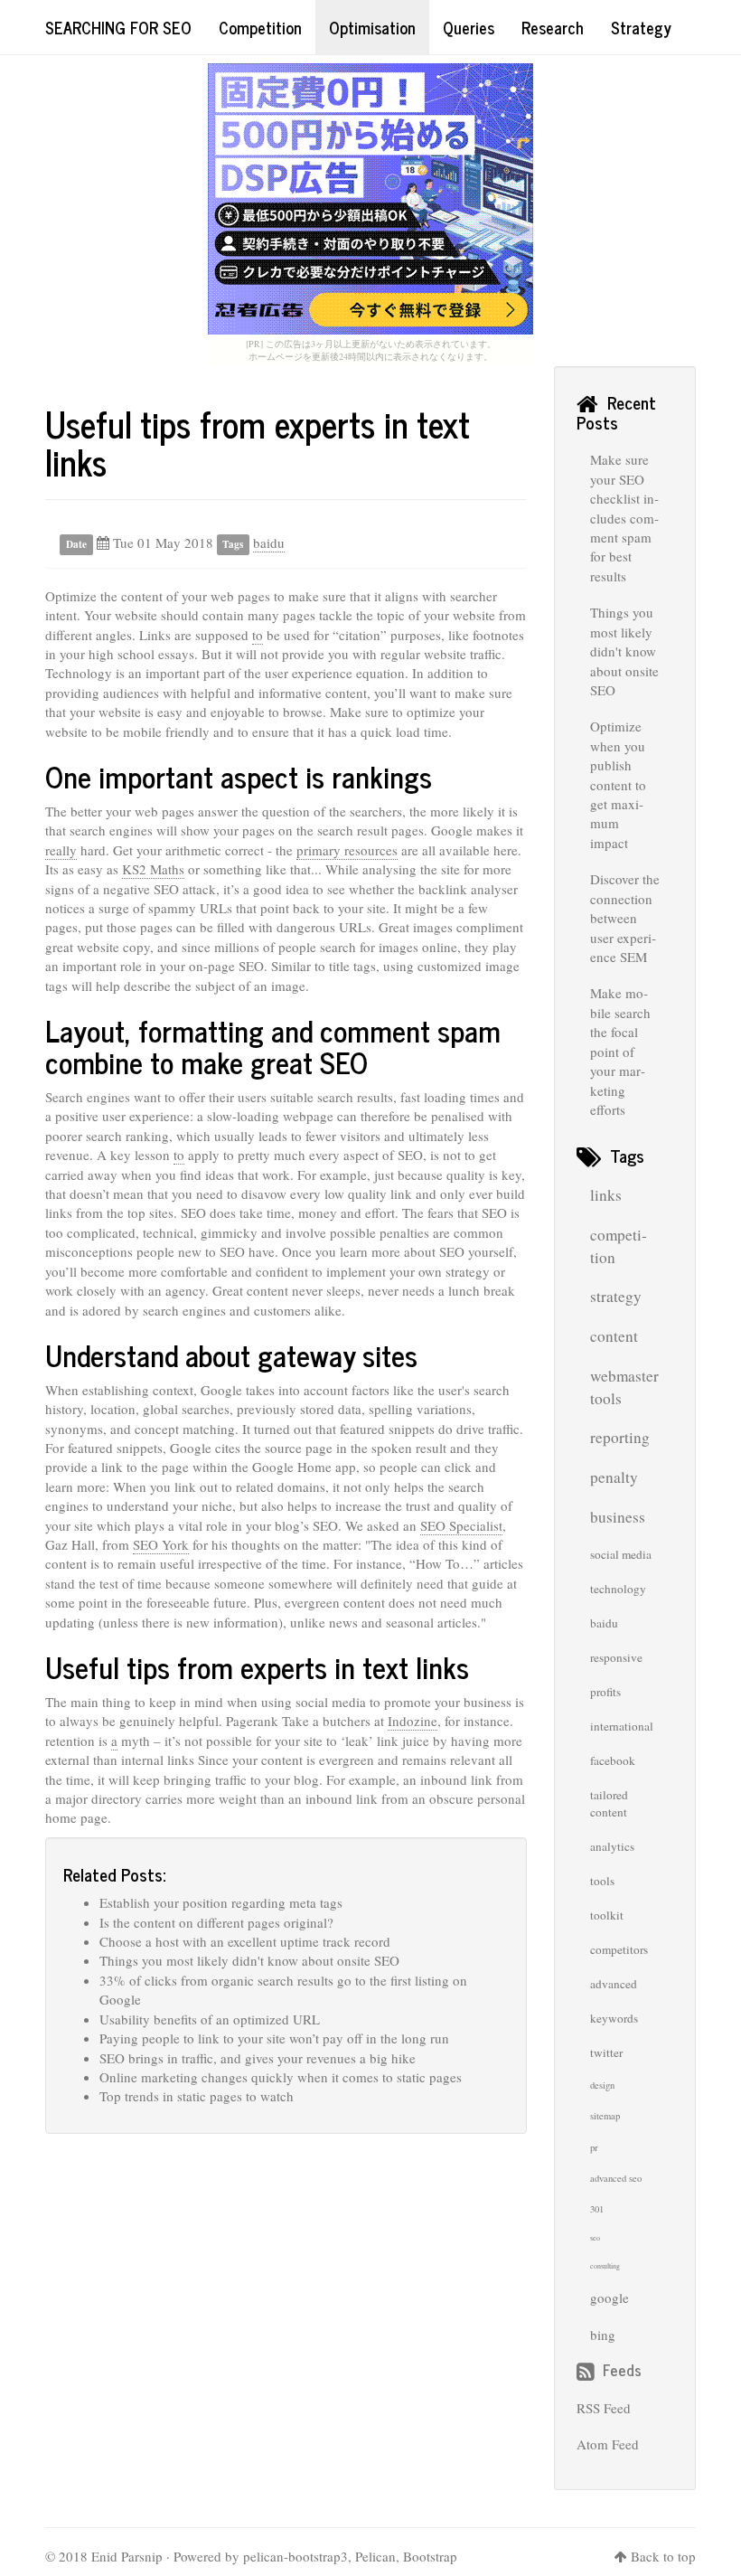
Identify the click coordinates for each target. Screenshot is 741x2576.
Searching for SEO (118, 27)
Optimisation (372, 27)
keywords (614, 2018)
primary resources (347, 850)
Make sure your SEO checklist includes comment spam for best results (624, 518)
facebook (613, 1760)
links (606, 1195)
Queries (469, 27)
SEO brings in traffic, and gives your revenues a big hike (258, 2058)
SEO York (161, 1544)
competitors (619, 1949)
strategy (616, 1296)
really (61, 850)
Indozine (413, 1721)
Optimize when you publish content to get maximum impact (618, 784)
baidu (269, 543)
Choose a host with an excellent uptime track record (245, 1941)
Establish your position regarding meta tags (221, 1902)
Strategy (641, 27)
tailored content (609, 1803)
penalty (614, 1477)
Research (553, 27)
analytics (612, 1846)
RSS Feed (604, 2408)
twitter (606, 2052)
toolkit (607, 1915)
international (622, 1726)
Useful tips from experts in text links (258, 443)
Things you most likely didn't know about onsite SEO (249, 1960)
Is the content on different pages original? (216, 1922)
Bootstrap (430, 2556)
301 (597, 2209)
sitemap (605, 2116)
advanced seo (616, 2178)
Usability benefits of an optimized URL (210, 2019)
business (618, 1517)
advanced (614, 1984)
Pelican (375, 2556)
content (614, 1336)
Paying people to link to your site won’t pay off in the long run (274, 2038)
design (602, 2085)
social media (621, 1554)
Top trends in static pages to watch (197, 2096)
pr (594, 2147)
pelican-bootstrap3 (295, 2556)
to (258, 635)
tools (602, 1881)
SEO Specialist (461, 1525)
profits (605, 1692)
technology (618, 1589)
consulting (605, 2266)
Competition (260, 27)
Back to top (663, 2556)
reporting (620, 1437)
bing (603, 2335)
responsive (616, 1657)
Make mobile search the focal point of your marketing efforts (620, 1051)
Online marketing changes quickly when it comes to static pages (281, 2077)
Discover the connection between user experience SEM (625, 918)
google (610, 2298)
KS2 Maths (153, 869)
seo (595, 2238)
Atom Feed (608, 2444)
